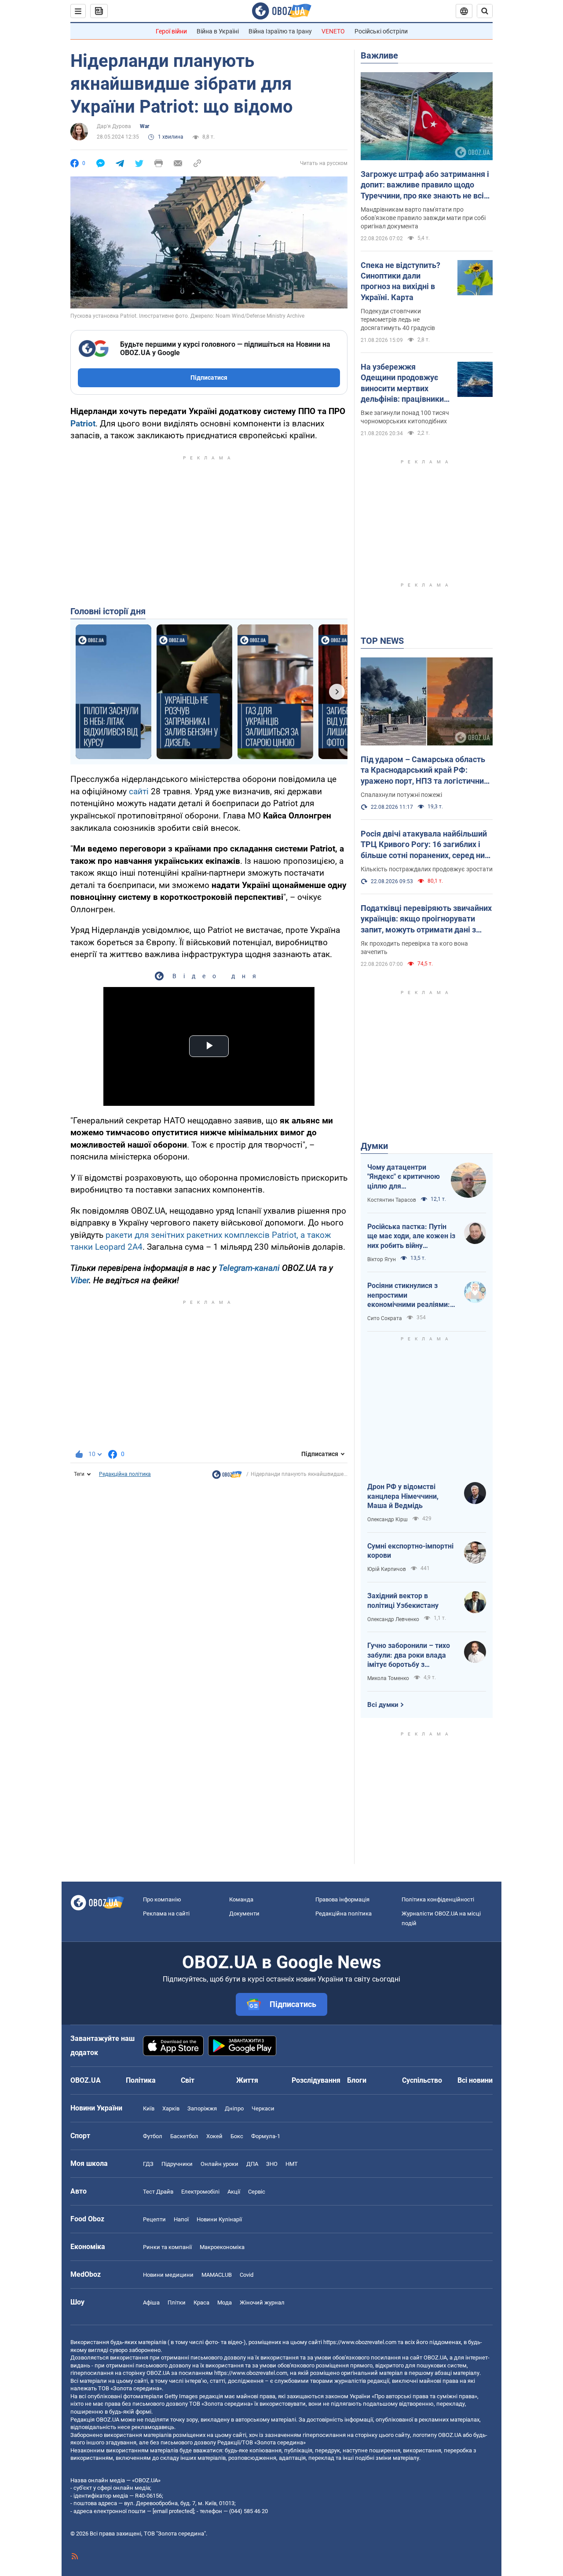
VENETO (333, 31)
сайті (139, 791)
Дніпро (234, 2108)
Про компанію (162, 1899)
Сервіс (257, 2192)
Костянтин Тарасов (392, 1200)
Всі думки (383, 1705)
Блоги (357, 2080)
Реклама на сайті (166, 1914)
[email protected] (173, 2511)
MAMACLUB (217, 2275)
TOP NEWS (382, 641)
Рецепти (154, 2219)
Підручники (177, 2164)
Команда (241, 1899)
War (144, 126)
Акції (234, 2192)
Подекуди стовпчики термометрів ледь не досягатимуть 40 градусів (398, 319)
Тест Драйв (158, 2192)
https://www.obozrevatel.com (360, 2342)
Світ (188, 2080)
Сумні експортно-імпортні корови (410, 1551)
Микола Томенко (388, 1678)
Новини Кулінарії (219, 2219)
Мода (225, 2303)
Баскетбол (184, 2136)
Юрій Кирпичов (387, 1569)
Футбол (153, 2136)
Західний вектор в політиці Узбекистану (403, 1601)
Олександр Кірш (388, 1519)
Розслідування (316, 2080)
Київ (149, 2108)
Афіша (151, 2303)
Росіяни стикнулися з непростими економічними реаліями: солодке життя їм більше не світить (409, 1295)
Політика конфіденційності (438, 1899)
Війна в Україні (218, 31)
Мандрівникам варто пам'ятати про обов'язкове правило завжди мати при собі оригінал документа (423, 218)
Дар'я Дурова (114, 126)
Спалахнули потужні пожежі (401, 795)
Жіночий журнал (262, 2303)
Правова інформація (342, 1899)
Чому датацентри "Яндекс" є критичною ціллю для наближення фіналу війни (404, 1177)
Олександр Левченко (393, 1619)
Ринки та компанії (167, 2247)
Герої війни (171, 31)
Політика (141, 2080)
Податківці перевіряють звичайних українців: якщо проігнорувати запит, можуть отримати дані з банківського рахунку (426, 919)
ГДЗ (148, 2164)
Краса (201, 2303)
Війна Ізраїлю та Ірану (280, 31)
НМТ (292, 2164)
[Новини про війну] (227, 1477)
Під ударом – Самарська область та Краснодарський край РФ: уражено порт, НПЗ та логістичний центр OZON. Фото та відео (424, 771)
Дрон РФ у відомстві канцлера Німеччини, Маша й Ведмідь (403, 1496)
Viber (80, 1280)
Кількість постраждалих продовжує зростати (427, 869)
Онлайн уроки (219, 2164)
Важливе (379, 55)
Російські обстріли (381, 31)
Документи (244, 1914)
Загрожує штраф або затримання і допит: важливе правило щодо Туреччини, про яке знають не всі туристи (425, 185)
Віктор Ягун (382, 1259)
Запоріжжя (202, 2108)
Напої (181, 2219)
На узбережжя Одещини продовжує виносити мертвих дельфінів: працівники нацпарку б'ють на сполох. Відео (402, 383)
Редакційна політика (125, 1474)
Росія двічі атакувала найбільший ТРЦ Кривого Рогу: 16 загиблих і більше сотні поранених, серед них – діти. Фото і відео (425, 845)
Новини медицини (168, 2275)
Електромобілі (200, 2192)
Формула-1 (266, 2136)
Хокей (214, 2136)
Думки (374, 1146)
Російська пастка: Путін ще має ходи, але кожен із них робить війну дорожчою (411, 1237)
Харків (171, 2108)
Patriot (83, 424)
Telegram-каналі (249, 1268)
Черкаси (263, 2108)
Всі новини (475, 2080)
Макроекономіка (222, 2247)
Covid (247, 2275)
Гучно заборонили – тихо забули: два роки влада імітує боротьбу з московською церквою (409, 1655)
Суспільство (422, 2080)
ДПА (252, 2164)
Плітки (177, 2303)
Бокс (237, 2136)
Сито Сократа (385, 1318)
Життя (247, 2080)
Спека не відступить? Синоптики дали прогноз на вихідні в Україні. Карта (400, 281)
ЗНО (272, 2164)
